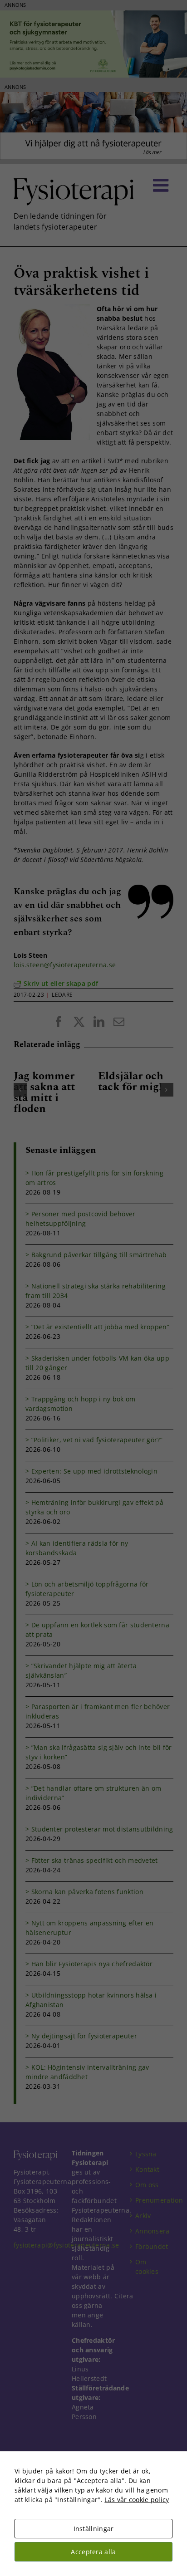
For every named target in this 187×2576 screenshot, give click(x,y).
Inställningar (94, 2529)
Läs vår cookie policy (137, 2500)
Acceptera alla (93, 2552)
